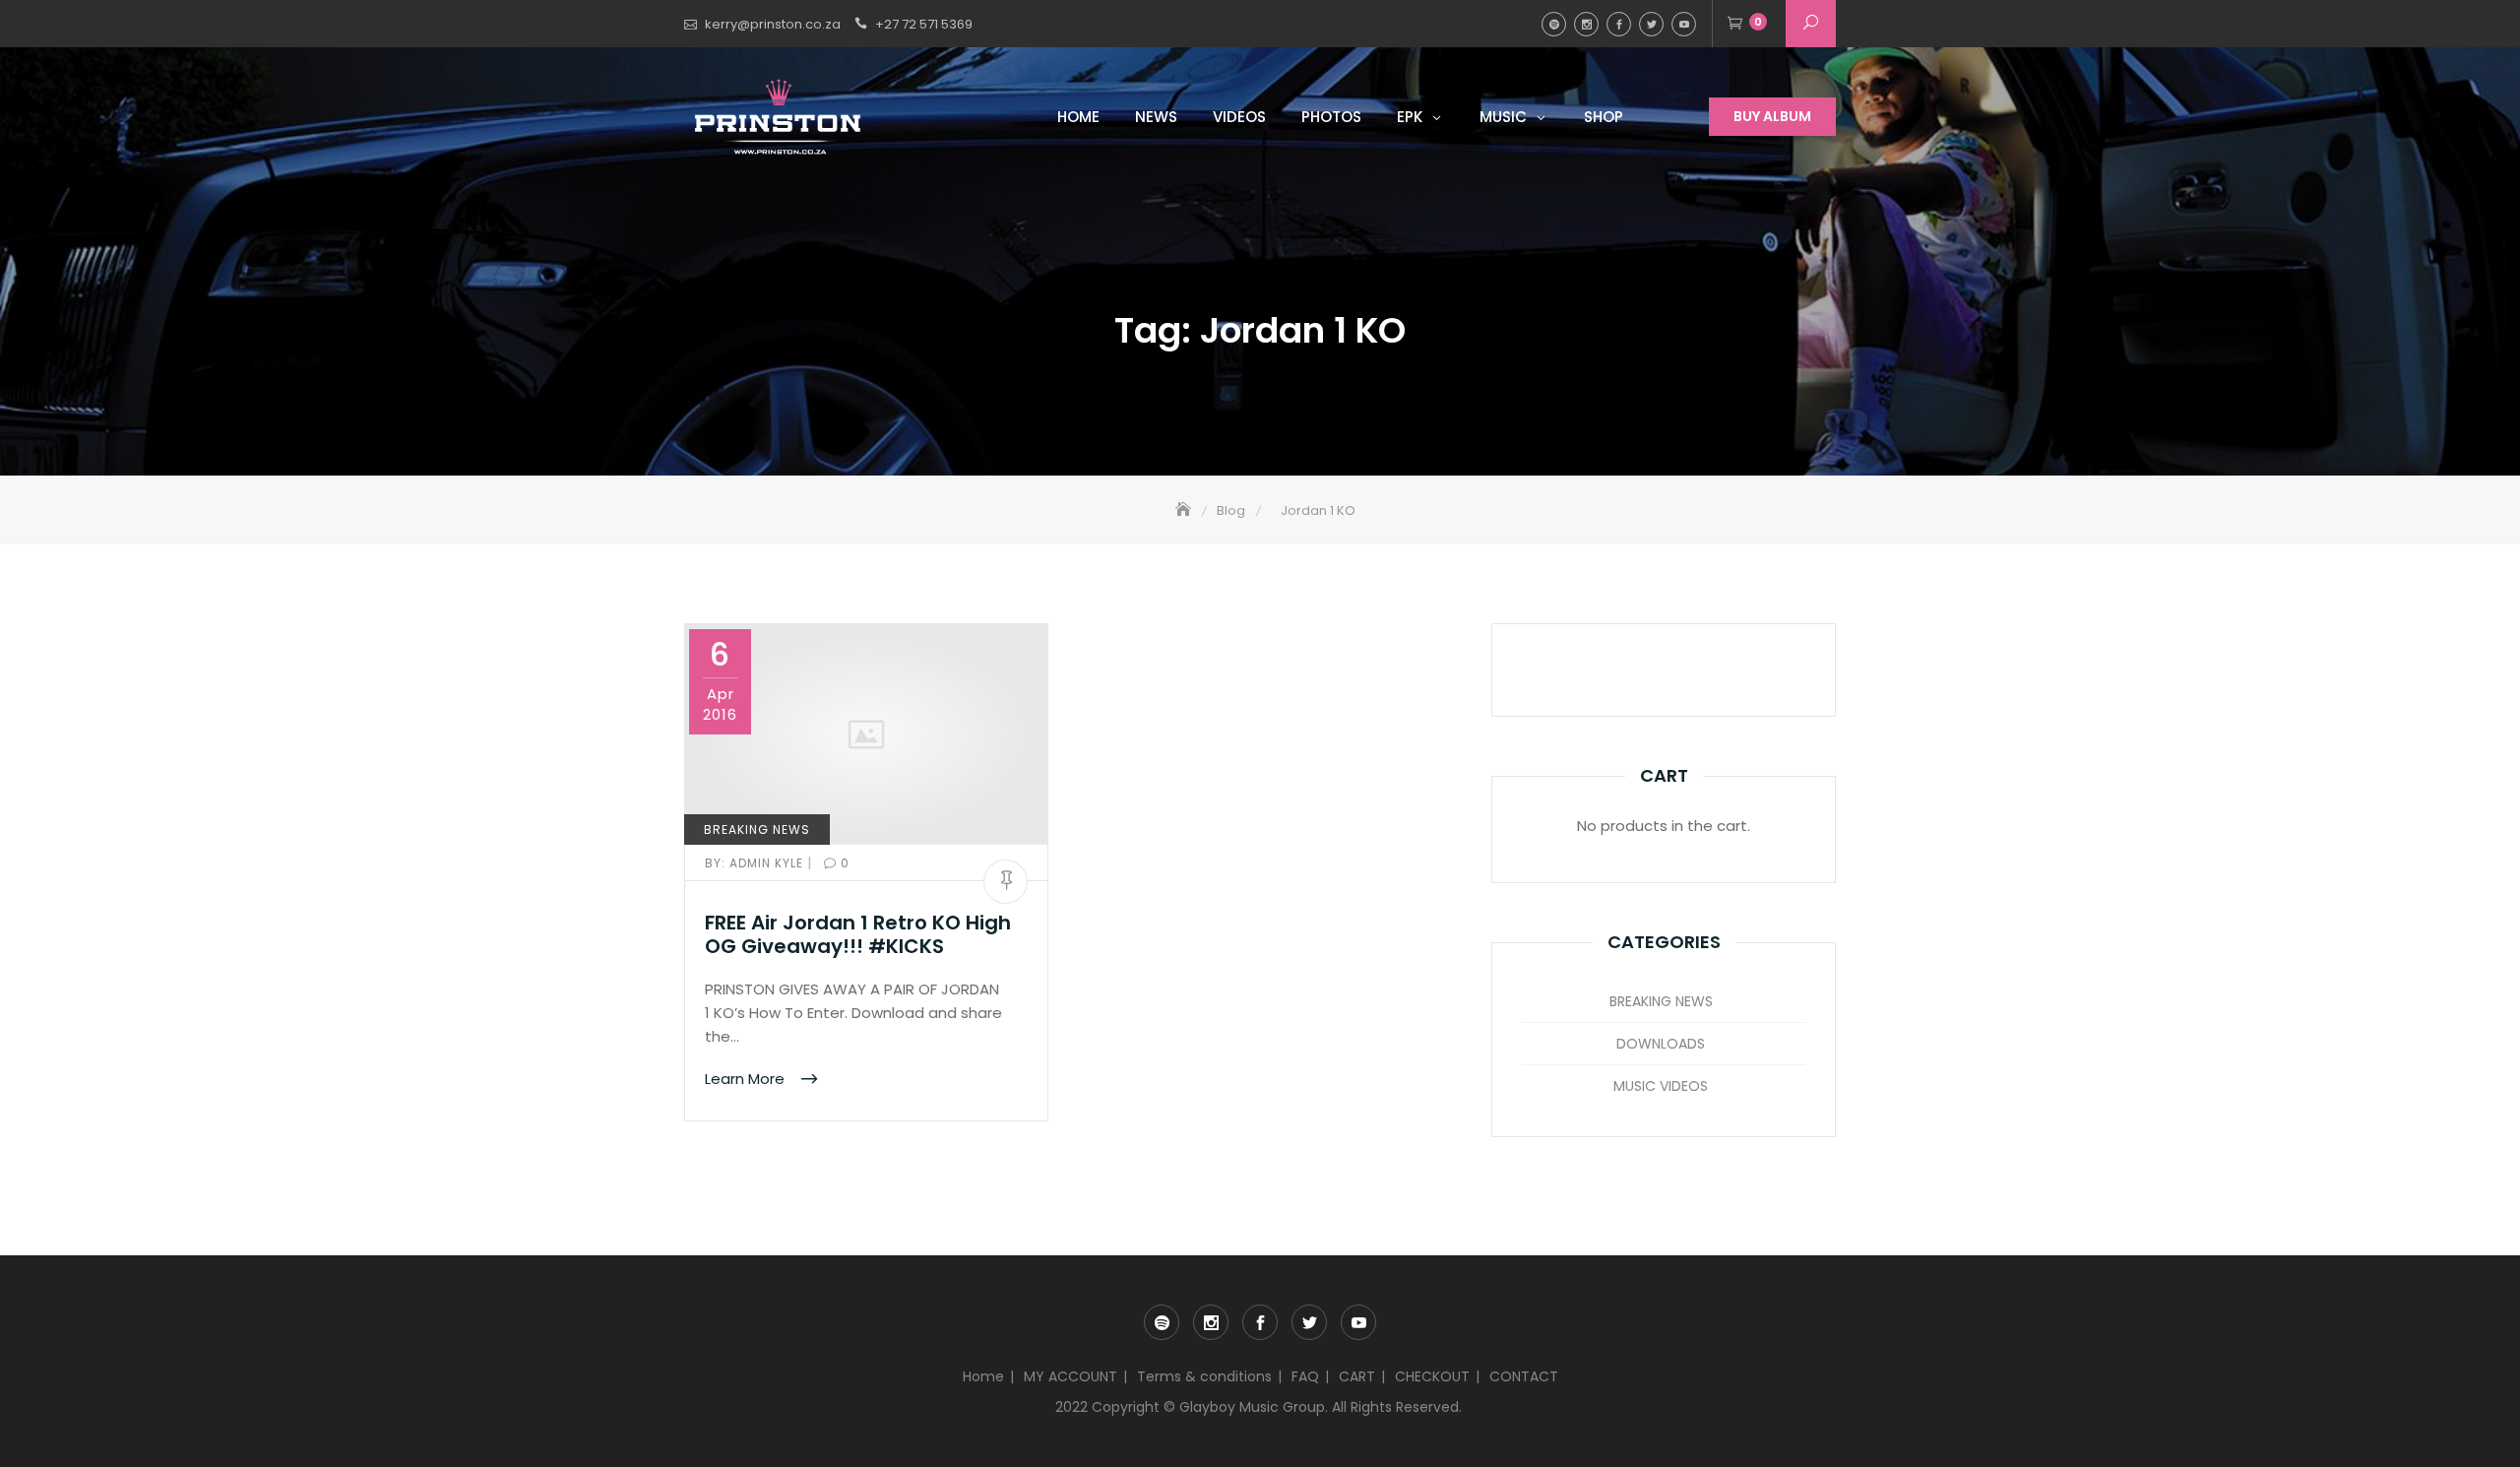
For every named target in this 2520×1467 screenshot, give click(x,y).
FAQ (1305, 1376)
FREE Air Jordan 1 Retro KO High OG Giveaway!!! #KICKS (858, 934)
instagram (1586, 24)
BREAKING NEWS (757, 829)
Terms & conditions (1204, 1376)
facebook (1619, 24)
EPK (1410, 117)
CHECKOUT (1432, 1376)
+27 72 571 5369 (924, 24)
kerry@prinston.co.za (773, 24)
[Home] (1185, 510)
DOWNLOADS (1661, 1044)
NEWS (1156, 117)
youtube (1684, 24)
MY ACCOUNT (1071, 1376)
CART (1357, 1376)
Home (983, 1376)
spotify (1554, 24)
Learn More (747, 1079)
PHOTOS (1331, 117)
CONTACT (1524, 1376)
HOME (1078, 117)
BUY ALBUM (1772, 116)
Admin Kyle (756, 863)
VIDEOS (1239, 117)
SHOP (1604, 117)
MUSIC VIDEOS (1661, 1086)
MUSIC (1503, 117)
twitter (1651, 24)
